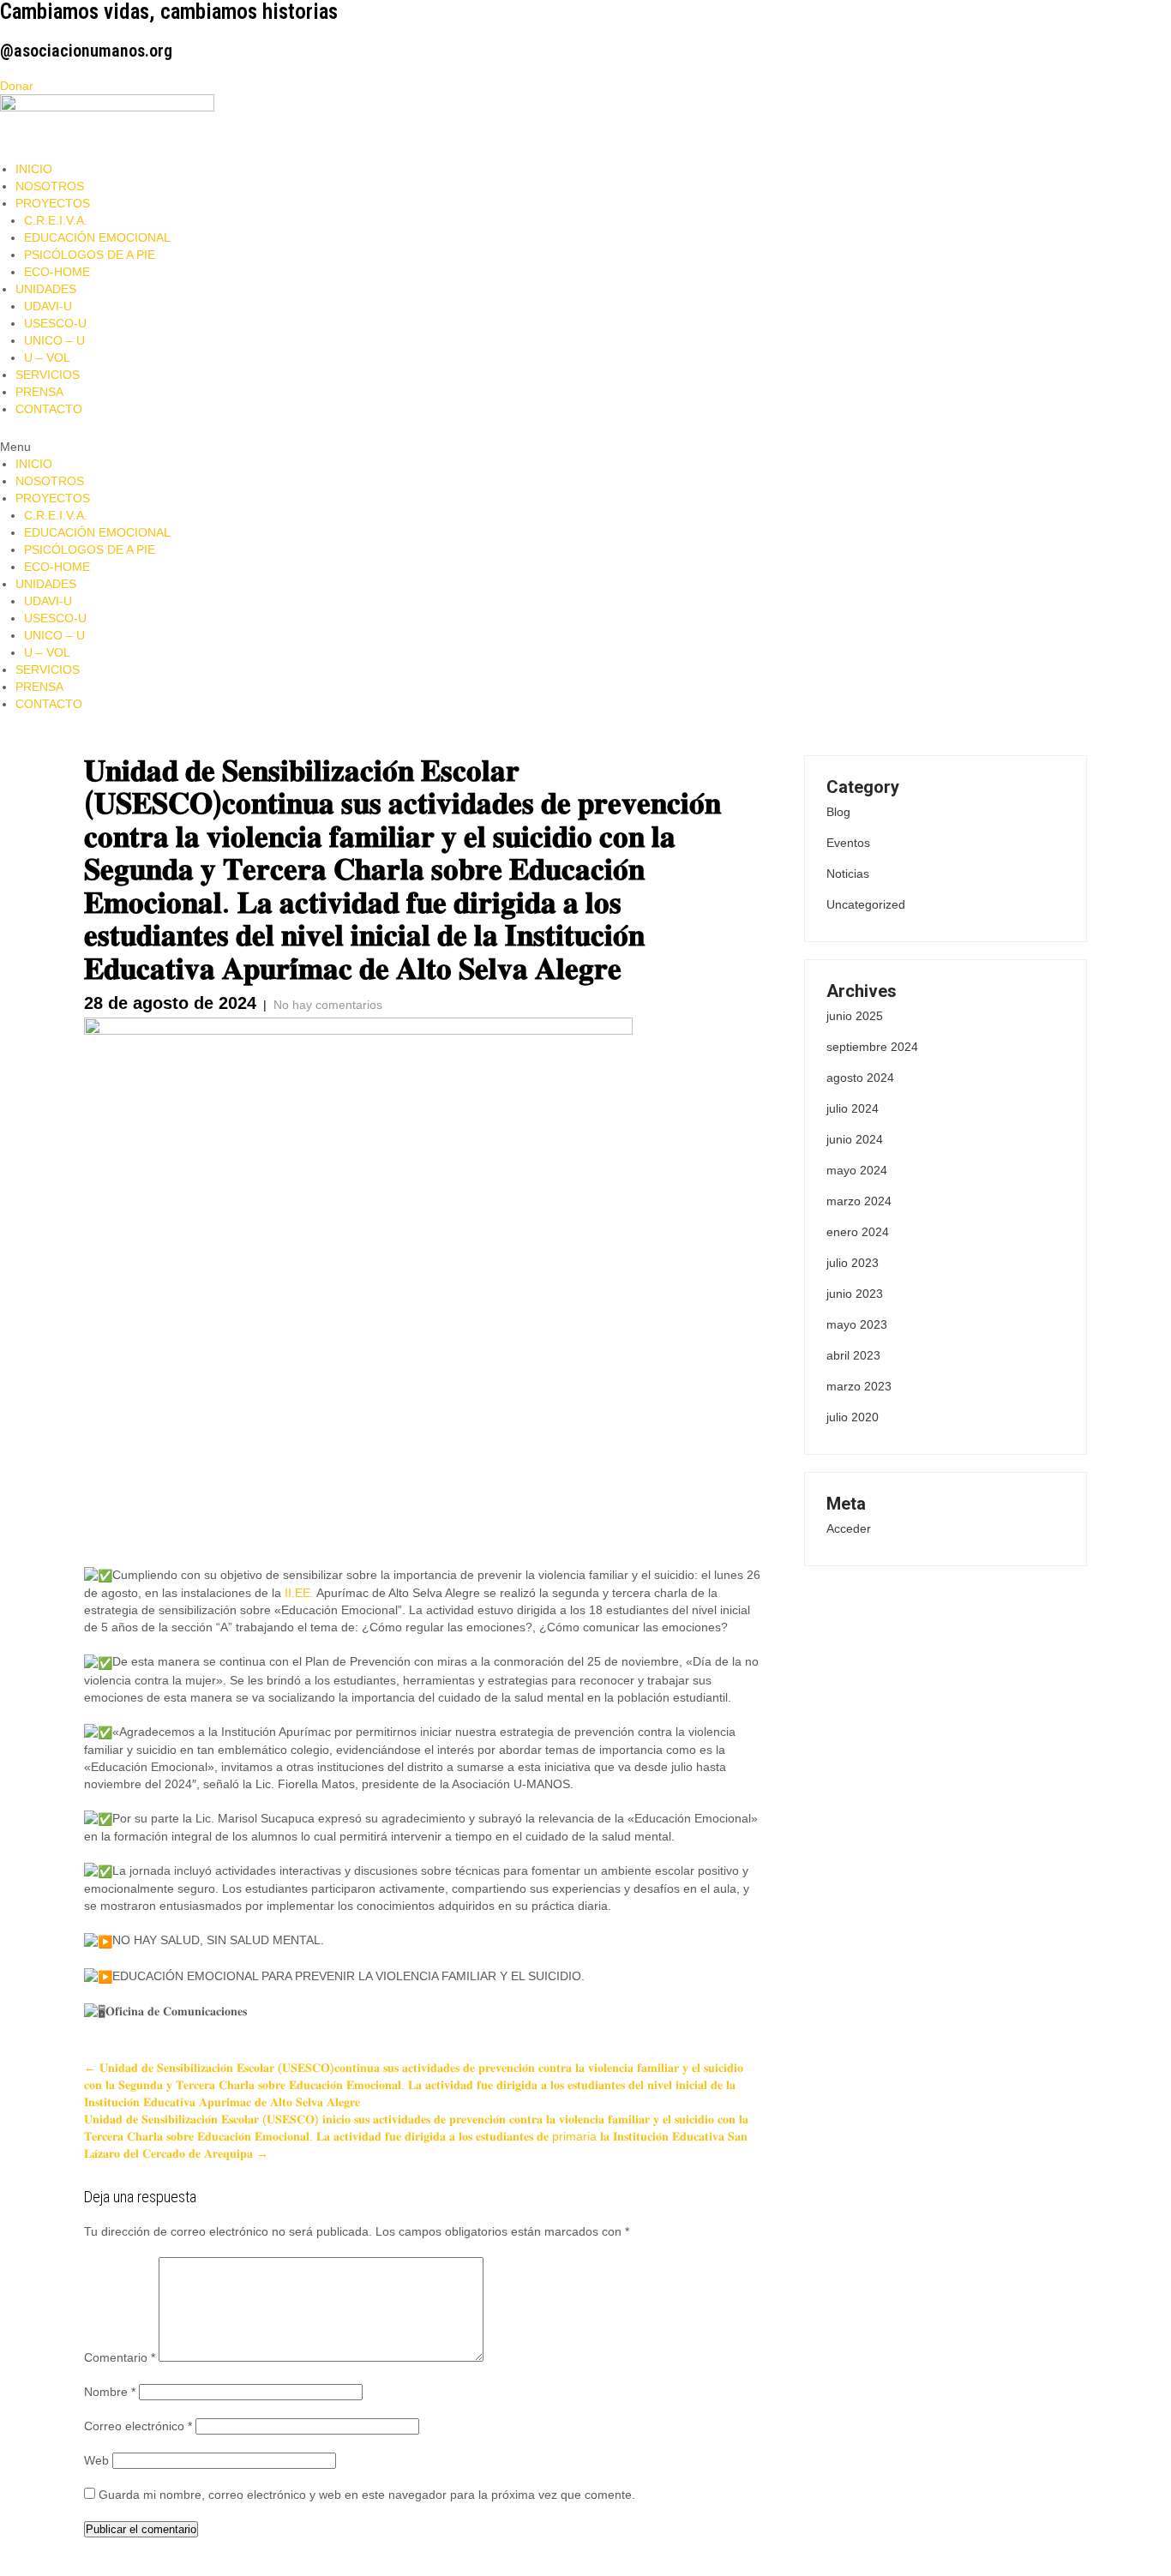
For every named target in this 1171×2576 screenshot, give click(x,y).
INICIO (34, 169)
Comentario (120, 2357)
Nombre (110, 2392)
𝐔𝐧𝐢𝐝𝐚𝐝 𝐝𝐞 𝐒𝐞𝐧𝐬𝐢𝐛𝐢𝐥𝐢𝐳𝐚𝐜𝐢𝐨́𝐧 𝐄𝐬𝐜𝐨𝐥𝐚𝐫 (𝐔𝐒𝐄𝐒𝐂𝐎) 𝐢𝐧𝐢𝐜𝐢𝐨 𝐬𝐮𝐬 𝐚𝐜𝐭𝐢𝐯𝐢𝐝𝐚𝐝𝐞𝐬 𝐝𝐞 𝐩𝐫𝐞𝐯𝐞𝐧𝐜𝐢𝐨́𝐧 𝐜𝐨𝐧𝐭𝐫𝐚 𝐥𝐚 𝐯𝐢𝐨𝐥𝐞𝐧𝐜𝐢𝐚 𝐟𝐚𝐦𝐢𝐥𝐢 (416, 2136)
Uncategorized (866, 904)
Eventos (848, 843)
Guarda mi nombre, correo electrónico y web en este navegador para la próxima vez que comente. (367, 2495)
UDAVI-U (48, 306)
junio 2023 (855, 1294)
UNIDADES (46, 289)
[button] (585, 447)
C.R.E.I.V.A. (56, 220)
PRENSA (39, 392)
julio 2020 (853, 1417)
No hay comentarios (328, 1005)
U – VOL (47, 357)
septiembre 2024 (872, 1047)
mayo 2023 (857, 1324)
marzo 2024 (859, 1201)
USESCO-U (55, 323)
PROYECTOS (53, 203)
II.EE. (299, 1593)
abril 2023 (853, 1355)
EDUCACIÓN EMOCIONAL (97, 237)
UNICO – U (54, 340)
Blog (838, 812)
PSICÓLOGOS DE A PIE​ (90, 255)
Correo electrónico (138, 2426)
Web (96, 2460)
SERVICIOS (48, 375)
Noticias (848, 874)
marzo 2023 (859, 1386)
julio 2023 (853, 1263)
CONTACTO (49, 409)
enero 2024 (858, 1232)
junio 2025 (855, 1016)
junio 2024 (855, 1139)
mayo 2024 (857, 1170)
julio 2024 (853, 1108)
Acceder (849, 1528)
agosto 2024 (860, 1078)
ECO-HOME (57, 272)
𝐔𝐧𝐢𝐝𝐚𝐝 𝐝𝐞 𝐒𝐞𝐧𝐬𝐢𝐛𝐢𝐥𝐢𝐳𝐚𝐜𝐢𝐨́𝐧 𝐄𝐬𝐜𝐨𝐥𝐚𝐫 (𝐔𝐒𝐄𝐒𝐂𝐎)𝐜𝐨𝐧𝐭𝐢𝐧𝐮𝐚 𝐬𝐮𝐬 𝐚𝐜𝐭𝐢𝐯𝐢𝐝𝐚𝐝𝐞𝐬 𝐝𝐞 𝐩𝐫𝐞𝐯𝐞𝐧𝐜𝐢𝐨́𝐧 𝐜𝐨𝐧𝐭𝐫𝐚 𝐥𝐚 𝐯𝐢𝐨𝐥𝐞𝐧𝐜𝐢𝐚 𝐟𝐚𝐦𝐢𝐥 (414, 2085)
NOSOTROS (50, 186)
